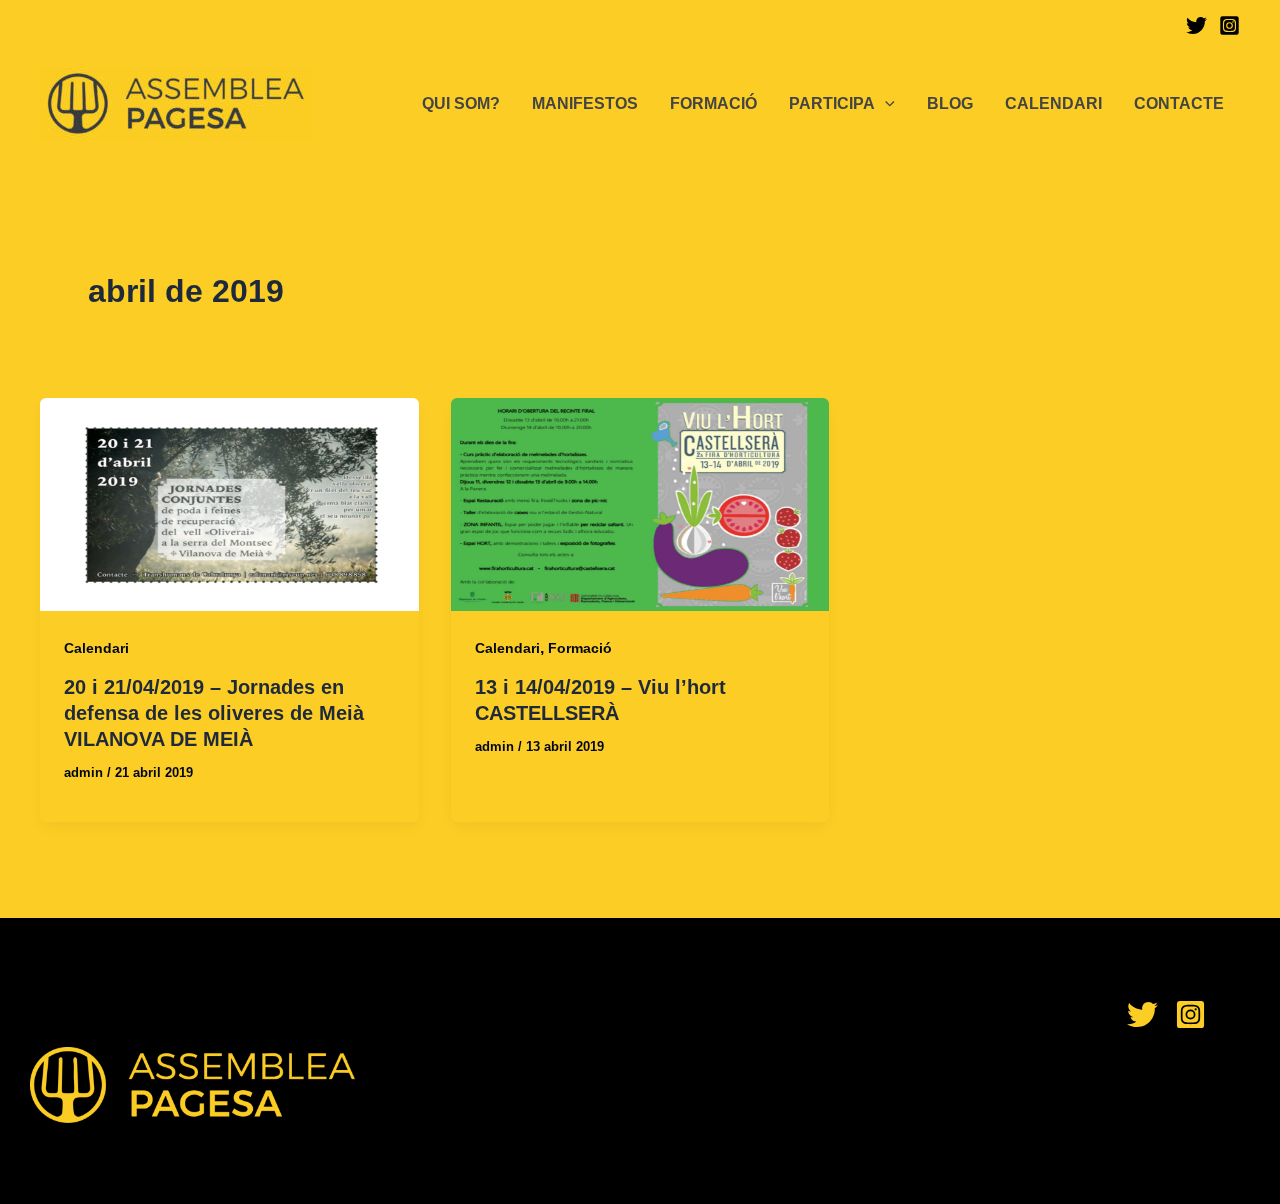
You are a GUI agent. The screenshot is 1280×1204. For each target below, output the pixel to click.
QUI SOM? (461, 103)
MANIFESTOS (585, 103)
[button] (885, 104)
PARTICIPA (832, 103)
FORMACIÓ (713, 103)
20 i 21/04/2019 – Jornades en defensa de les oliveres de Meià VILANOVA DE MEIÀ (214, 713)
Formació (580, 648)
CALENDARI (1053, 103)
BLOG (950, 103)
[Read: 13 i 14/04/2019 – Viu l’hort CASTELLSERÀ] (640, 503)
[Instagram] (1229, 25)
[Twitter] (1196, 25)
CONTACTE (1179, 103)
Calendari (96, 648)
